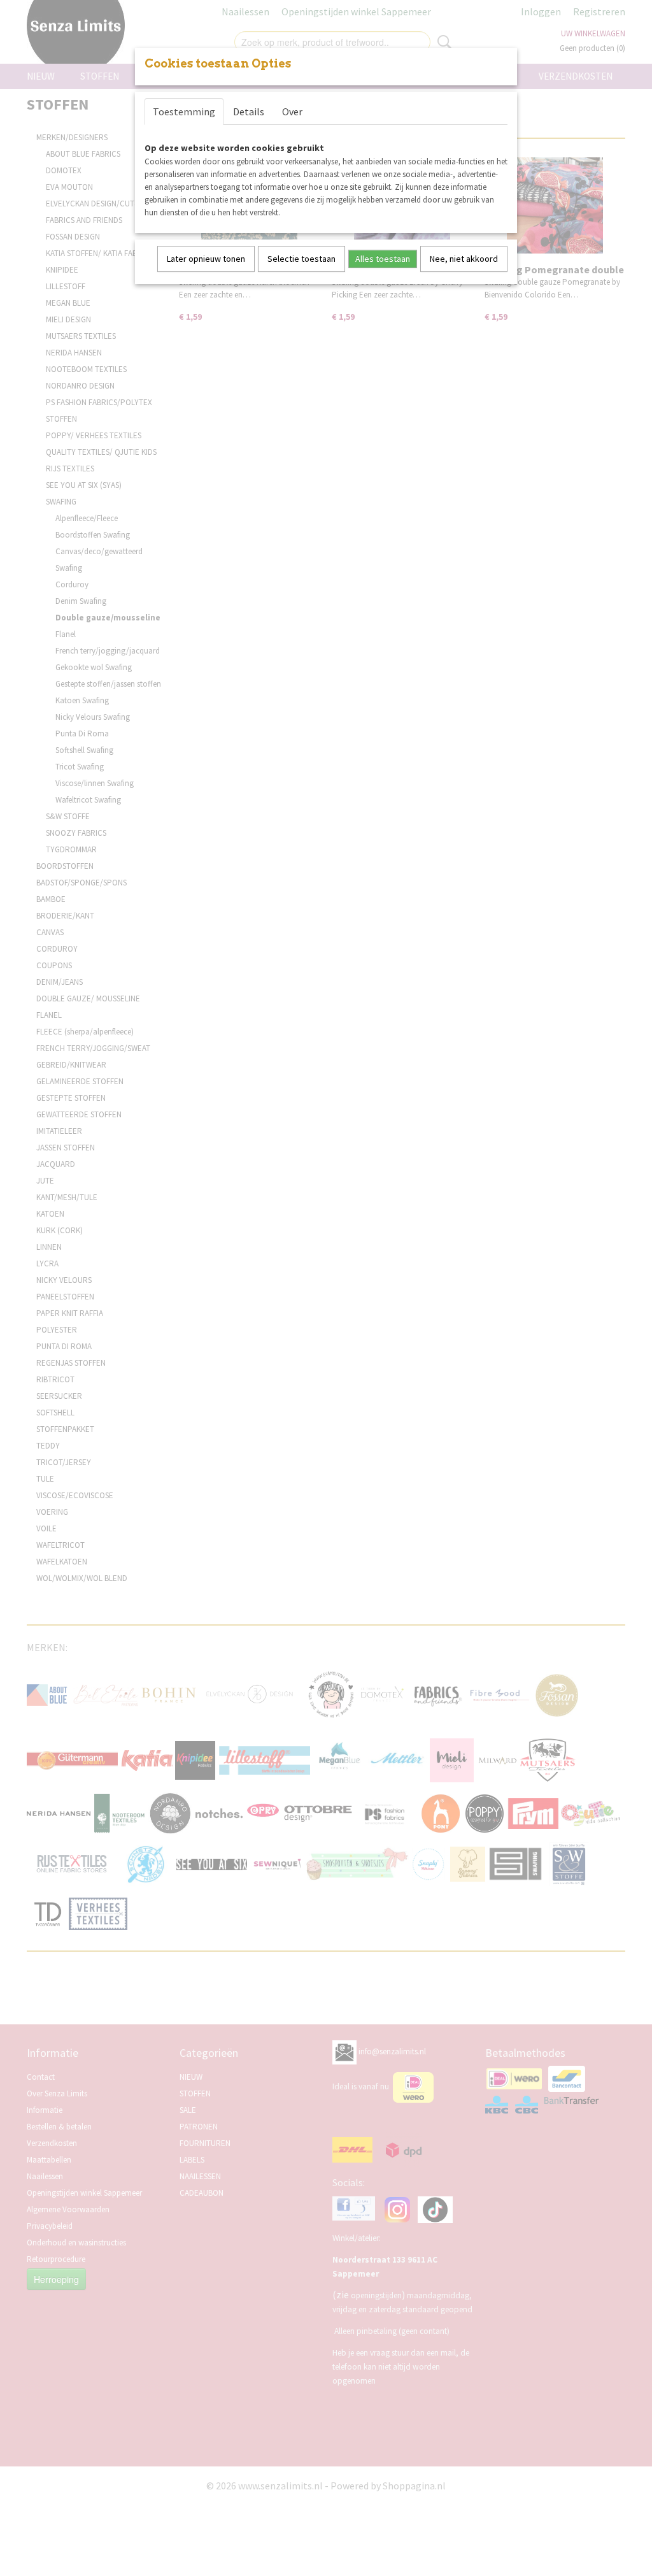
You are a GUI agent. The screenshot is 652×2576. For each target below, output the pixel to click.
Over (292, 111)
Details (249, 111)
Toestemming (184, 111)
